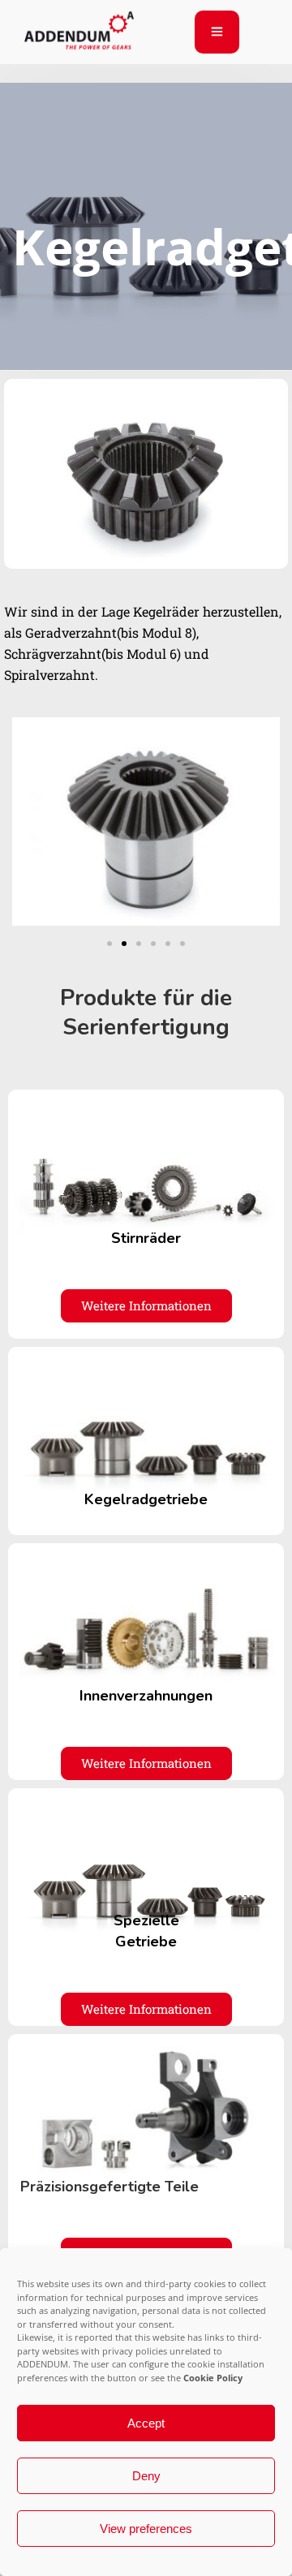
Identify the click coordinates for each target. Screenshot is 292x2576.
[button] (109, 944)
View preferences (146, 2529)
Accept (146, 2423)
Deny (146, 2476)
